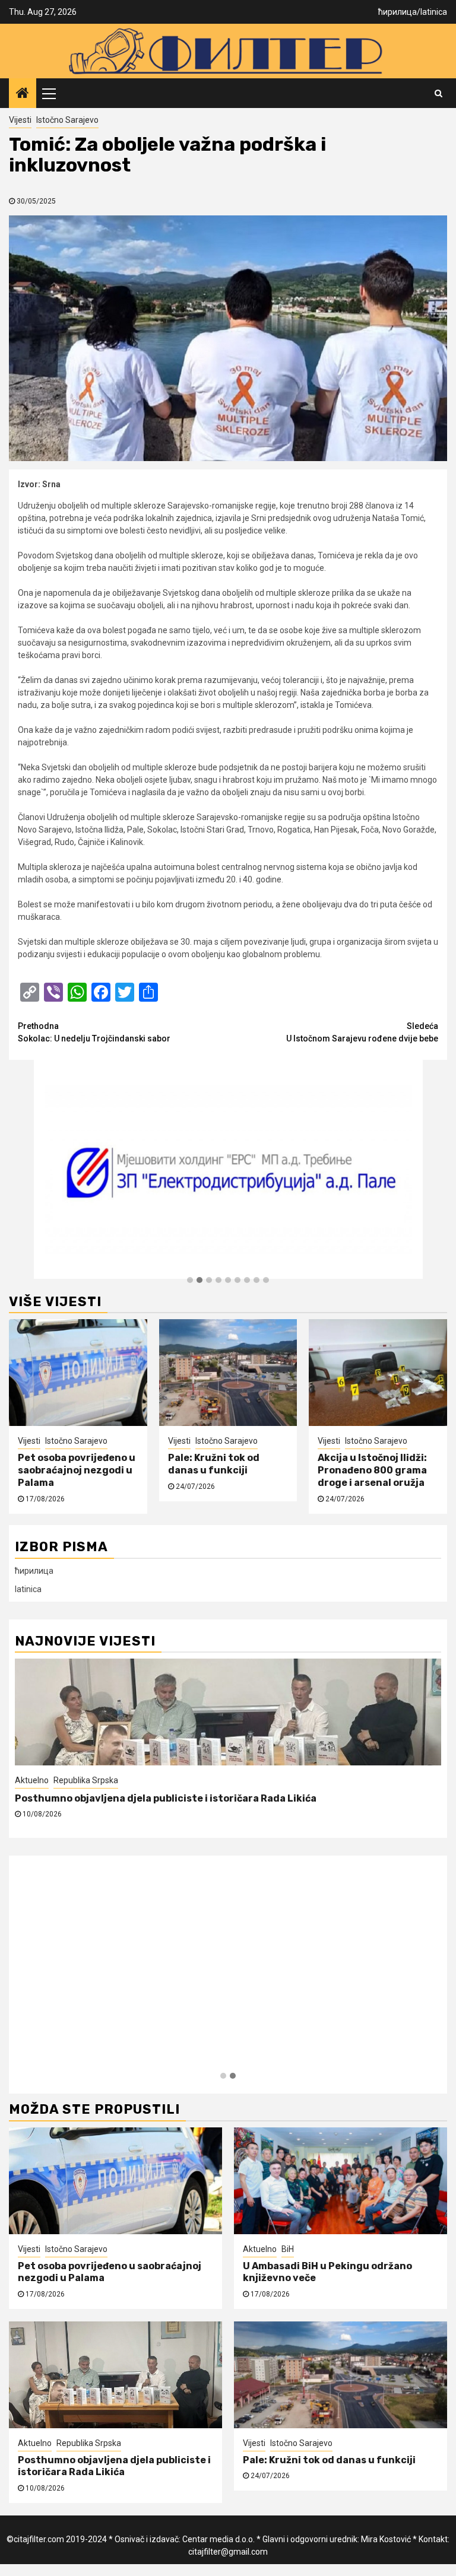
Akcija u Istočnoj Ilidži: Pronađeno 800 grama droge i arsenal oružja (372, 1470)
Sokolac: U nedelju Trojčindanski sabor (94, 1032)
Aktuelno (260, 2249)
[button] (190, 1281)
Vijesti (20, 120)
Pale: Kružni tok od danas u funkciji (214, 1464)
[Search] (438, 93)
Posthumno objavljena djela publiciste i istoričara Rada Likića (114, 2466)
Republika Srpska (89, 2443)
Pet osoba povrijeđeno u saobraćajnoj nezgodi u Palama (77, 1470)
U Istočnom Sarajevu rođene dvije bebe (362, 1032)
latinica (434, 12)
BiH (288, 2249)
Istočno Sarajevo (67, 120)
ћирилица (398, 12)
